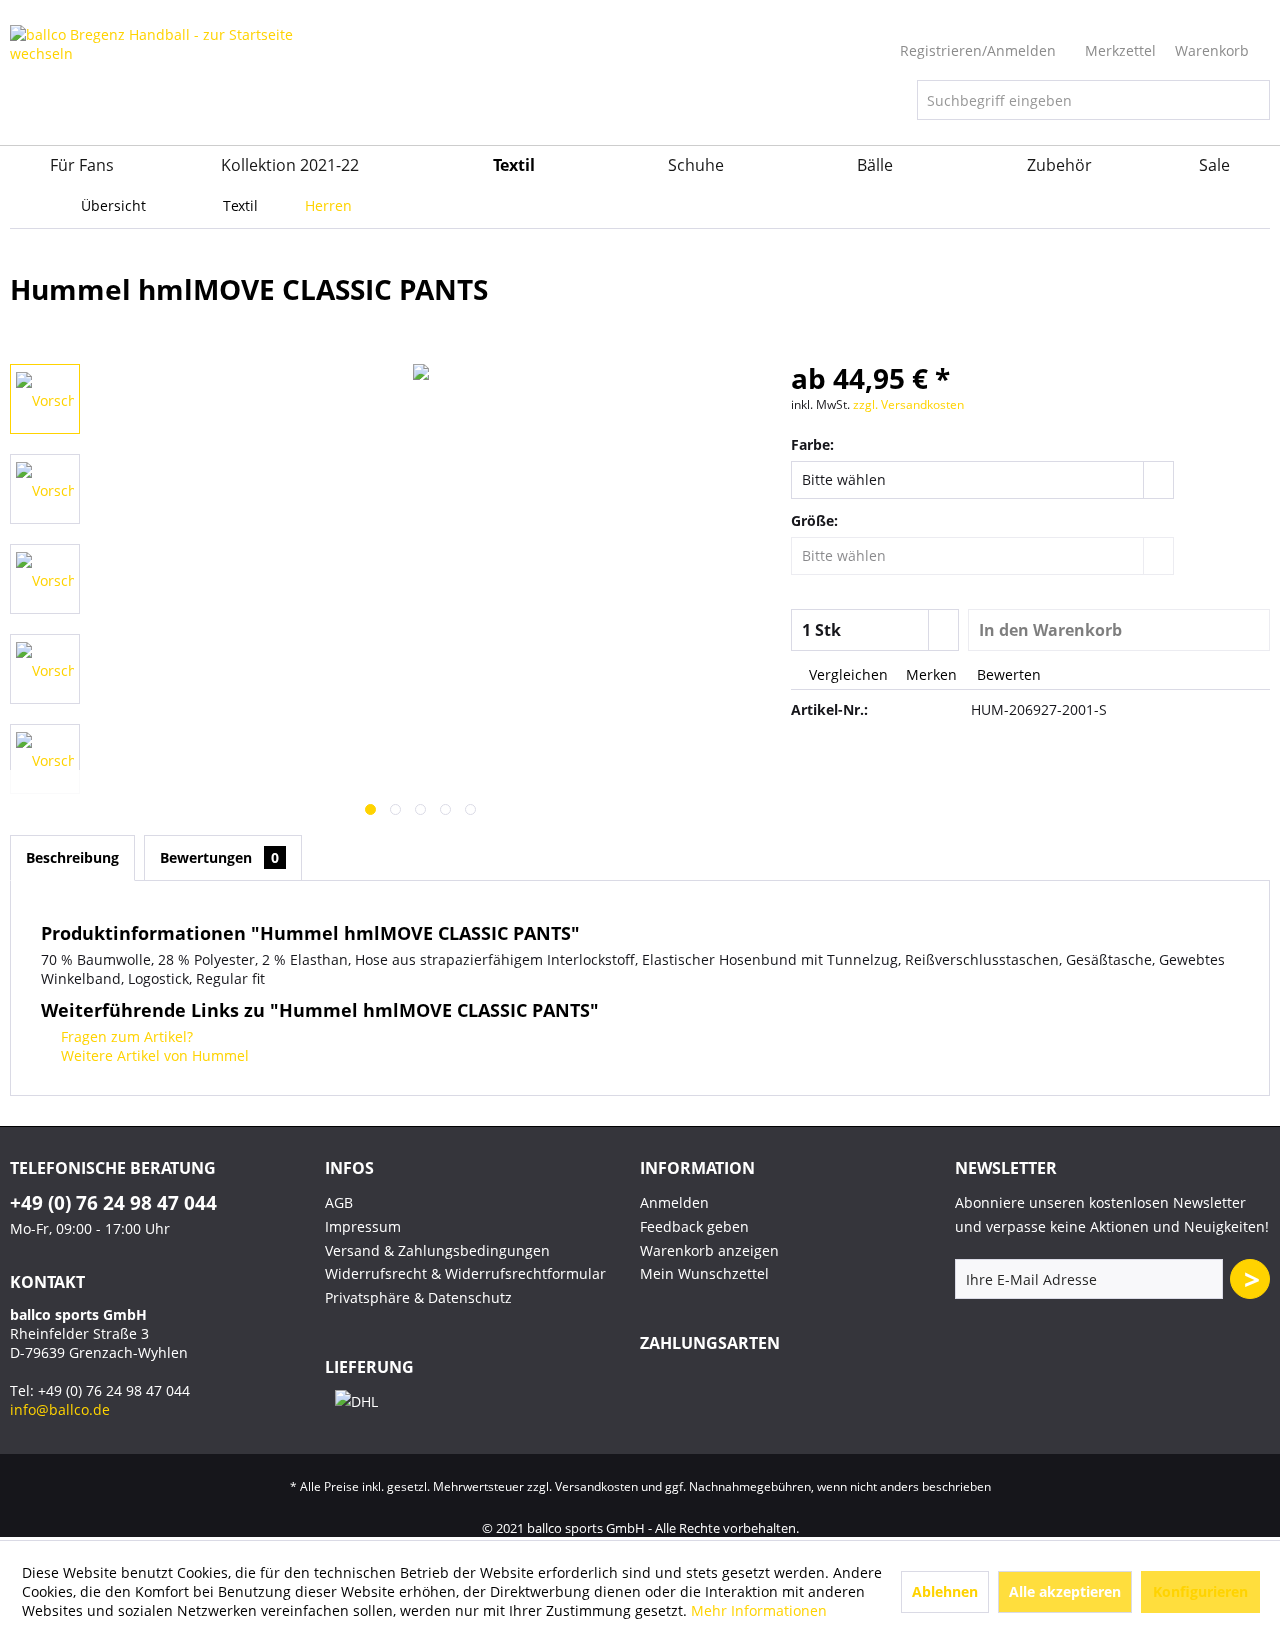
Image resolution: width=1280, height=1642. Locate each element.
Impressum (363, 1226)
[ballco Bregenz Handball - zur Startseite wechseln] (165, 85)
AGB (339, 1202)
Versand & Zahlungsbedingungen (437, 1250)
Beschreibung (72, 857)
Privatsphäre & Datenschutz (418, 1297)
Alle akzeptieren (1065, 1591)
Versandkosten (596, 1486)
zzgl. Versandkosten (908, 404)
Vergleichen (846, 674)
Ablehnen (945, 1591)
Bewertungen (219, 857)
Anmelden (674, 1202)
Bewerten (1007, 674)
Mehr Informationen (759, 1610)
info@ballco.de (60, 1409)
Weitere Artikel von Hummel (153, 1055)
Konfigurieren (1200, 1591)
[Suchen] (1251, 100)
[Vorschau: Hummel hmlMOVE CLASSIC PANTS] (45, 399)
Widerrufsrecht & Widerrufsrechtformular (465, 1273)
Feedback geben (694, 1226)
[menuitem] (1093, 100)
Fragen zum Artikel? (125, 1036)
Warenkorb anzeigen (709, 1250)
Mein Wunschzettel (704, 1273)
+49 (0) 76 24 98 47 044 (113, 1203)
